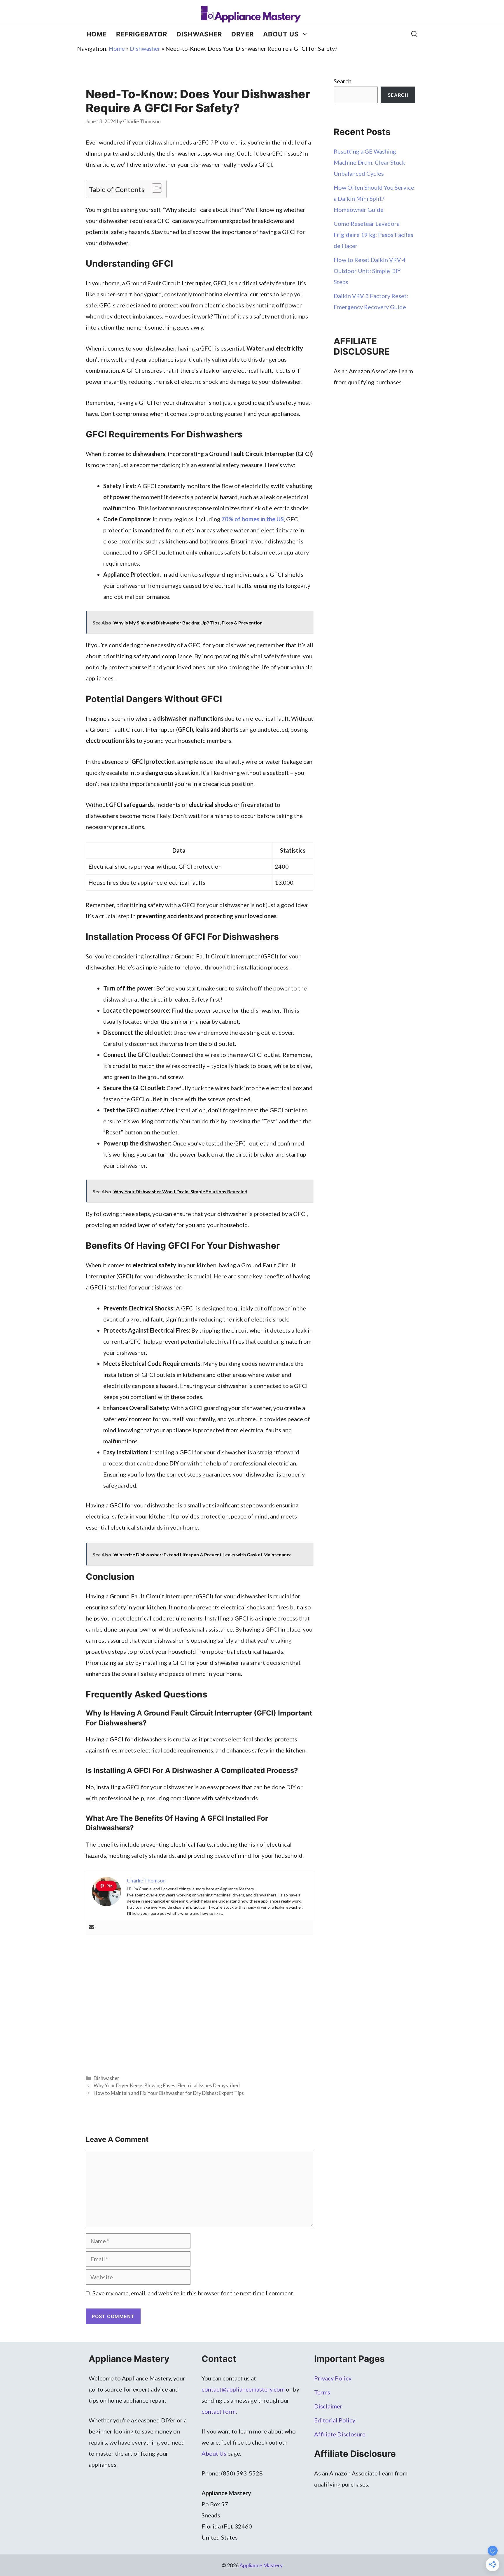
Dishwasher (199, 34)
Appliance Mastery (261, 2565)
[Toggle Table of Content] (154, 188)
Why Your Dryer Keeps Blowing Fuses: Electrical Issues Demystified (167, 2085)
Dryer (243, 34)
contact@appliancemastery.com (243, 2389)
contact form (219, 2411)
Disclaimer (328, 2406)
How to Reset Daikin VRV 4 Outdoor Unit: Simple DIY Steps (370, 271)
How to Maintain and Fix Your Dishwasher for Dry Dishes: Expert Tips (169, 2093)
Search (343, 81)
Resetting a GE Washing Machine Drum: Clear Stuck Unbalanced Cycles (369, 162)
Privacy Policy (333, 2378)
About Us (281, 34)
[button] (414, 34)
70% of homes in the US (253, 519)
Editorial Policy (335, 2420)
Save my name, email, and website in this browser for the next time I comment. (193, 2293)
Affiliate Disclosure (340, 2434)
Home (97, 34)
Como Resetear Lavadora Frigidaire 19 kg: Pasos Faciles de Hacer (373, 235)
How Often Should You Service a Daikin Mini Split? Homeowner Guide (374, 198)
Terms (322, 2392)
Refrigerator (142, 34)
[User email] (92, 1927)
